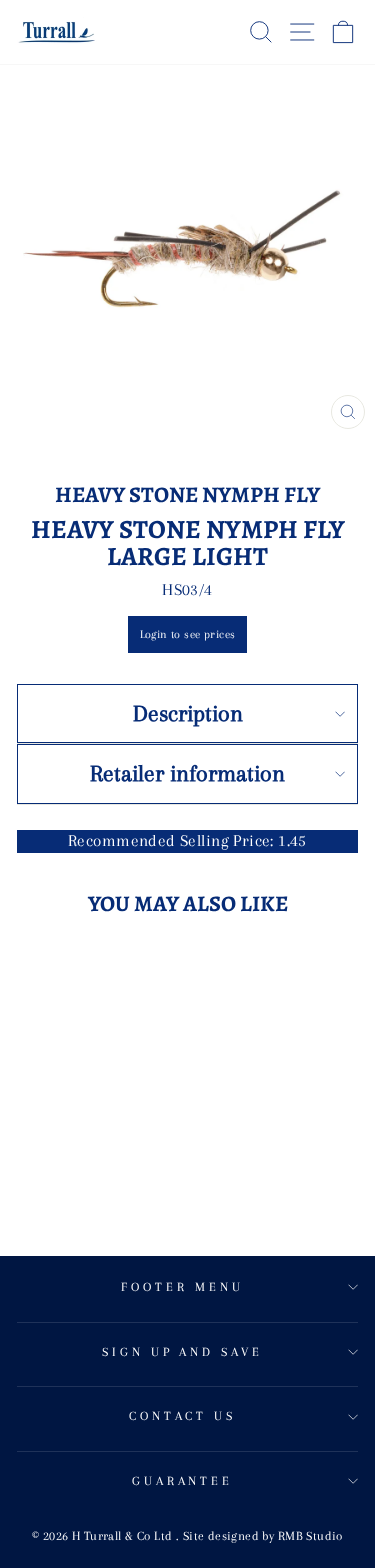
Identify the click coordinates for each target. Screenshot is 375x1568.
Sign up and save (183, 1352)
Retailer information (187, 773)
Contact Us (183, 1416)
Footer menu (182, 1287)
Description (188, 713)
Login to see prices (188, 634)
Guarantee (183, 1481)
